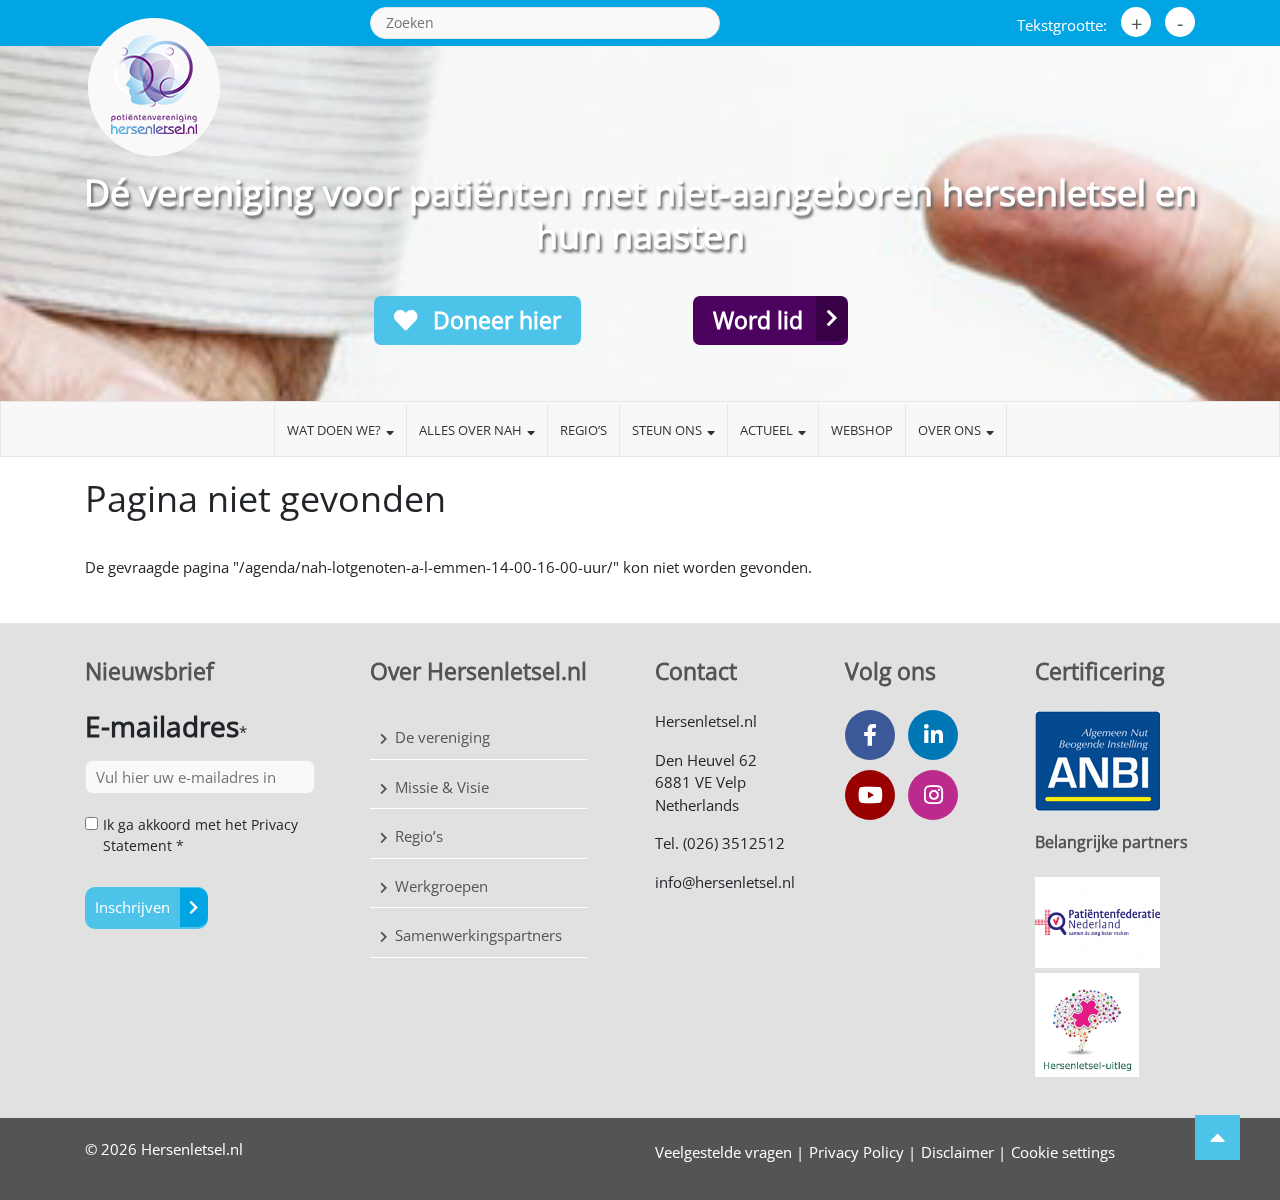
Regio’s (583, 430)
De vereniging (442, 737)
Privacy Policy (856, 1152)
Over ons (949, 430)
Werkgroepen (441, 886)
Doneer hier (494, 320)
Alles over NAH (470, 430)
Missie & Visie (442, 787)
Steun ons (667, 430)
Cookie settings (1063, 1152)
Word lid (758, 320)
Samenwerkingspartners (478, 935)
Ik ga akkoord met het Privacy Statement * (200, 835)
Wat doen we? (334, 430)
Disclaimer (957, 1152)
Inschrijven (132, 907)
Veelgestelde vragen (723, 1152)
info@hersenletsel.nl (725, 882)
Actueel (766, 430)
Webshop (862, 430)
